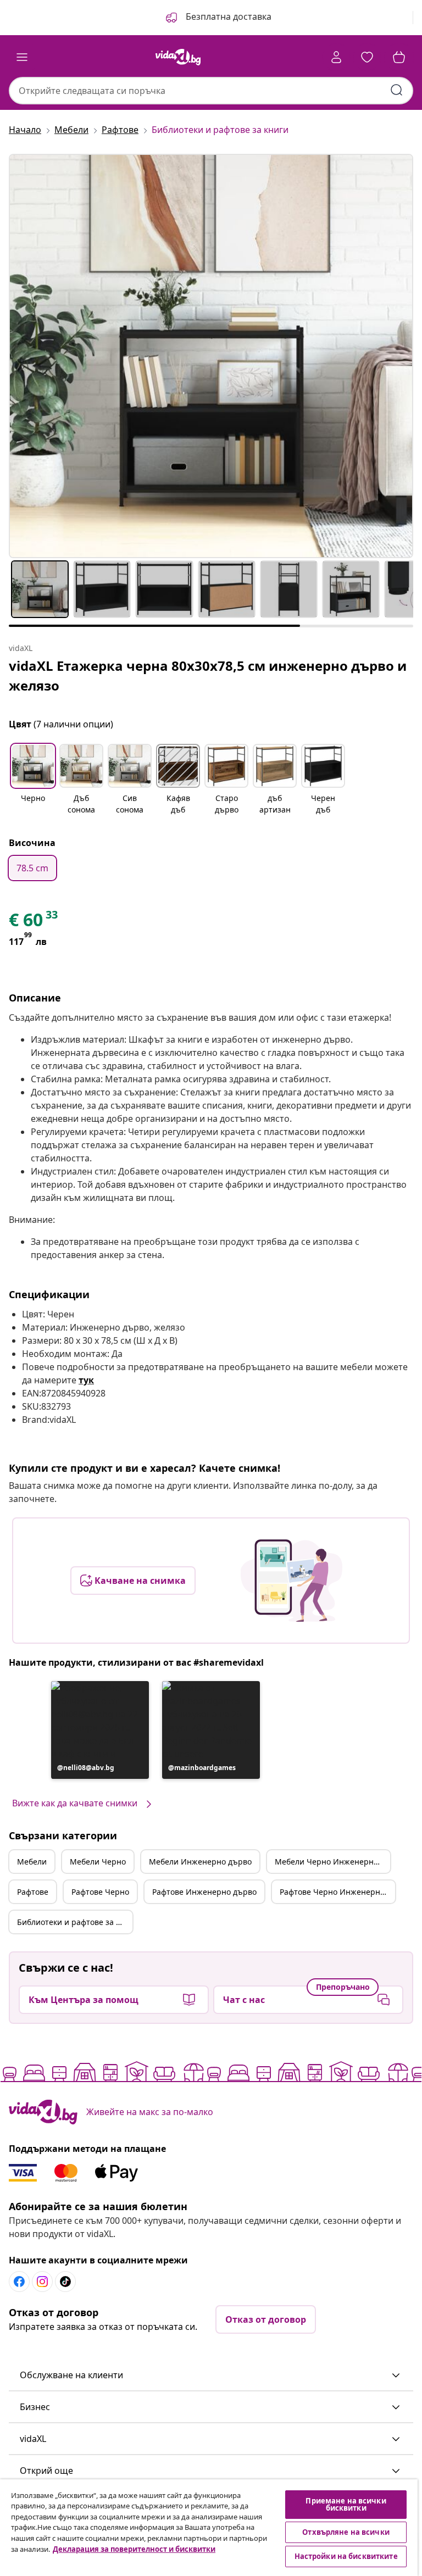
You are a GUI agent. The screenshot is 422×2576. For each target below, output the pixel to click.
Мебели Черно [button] (98, 1862)
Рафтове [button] (33, 1892)
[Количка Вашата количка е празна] (399, 57)
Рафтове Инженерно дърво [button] (204, 1892)
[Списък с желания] (367, 57)
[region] (209, 2528)
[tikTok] (65, 2282)
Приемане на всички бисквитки (346, 2504)
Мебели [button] (32, 1862)
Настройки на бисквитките (346, 2556)
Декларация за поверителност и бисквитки (134, 2549)
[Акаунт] (336, 57)
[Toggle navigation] (22, 57)
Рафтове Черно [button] (100, 1892)
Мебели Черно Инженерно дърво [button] (332, 1862)
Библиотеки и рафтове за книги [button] (75, 1922)
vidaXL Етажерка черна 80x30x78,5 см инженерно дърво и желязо (208, 675)
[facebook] (19, 2282)
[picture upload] (291, 1581)
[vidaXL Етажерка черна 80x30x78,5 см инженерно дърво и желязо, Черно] (211, 356)
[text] (34, 922)
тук (86, 1380)
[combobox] (211, 91)
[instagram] (42, 2282)
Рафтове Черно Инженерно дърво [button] (337, 1892)
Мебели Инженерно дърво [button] (200, 1862)
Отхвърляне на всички (346, 2532)
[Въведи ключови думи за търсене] (397, 90)
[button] (218, 18)
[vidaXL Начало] (178, 57)
